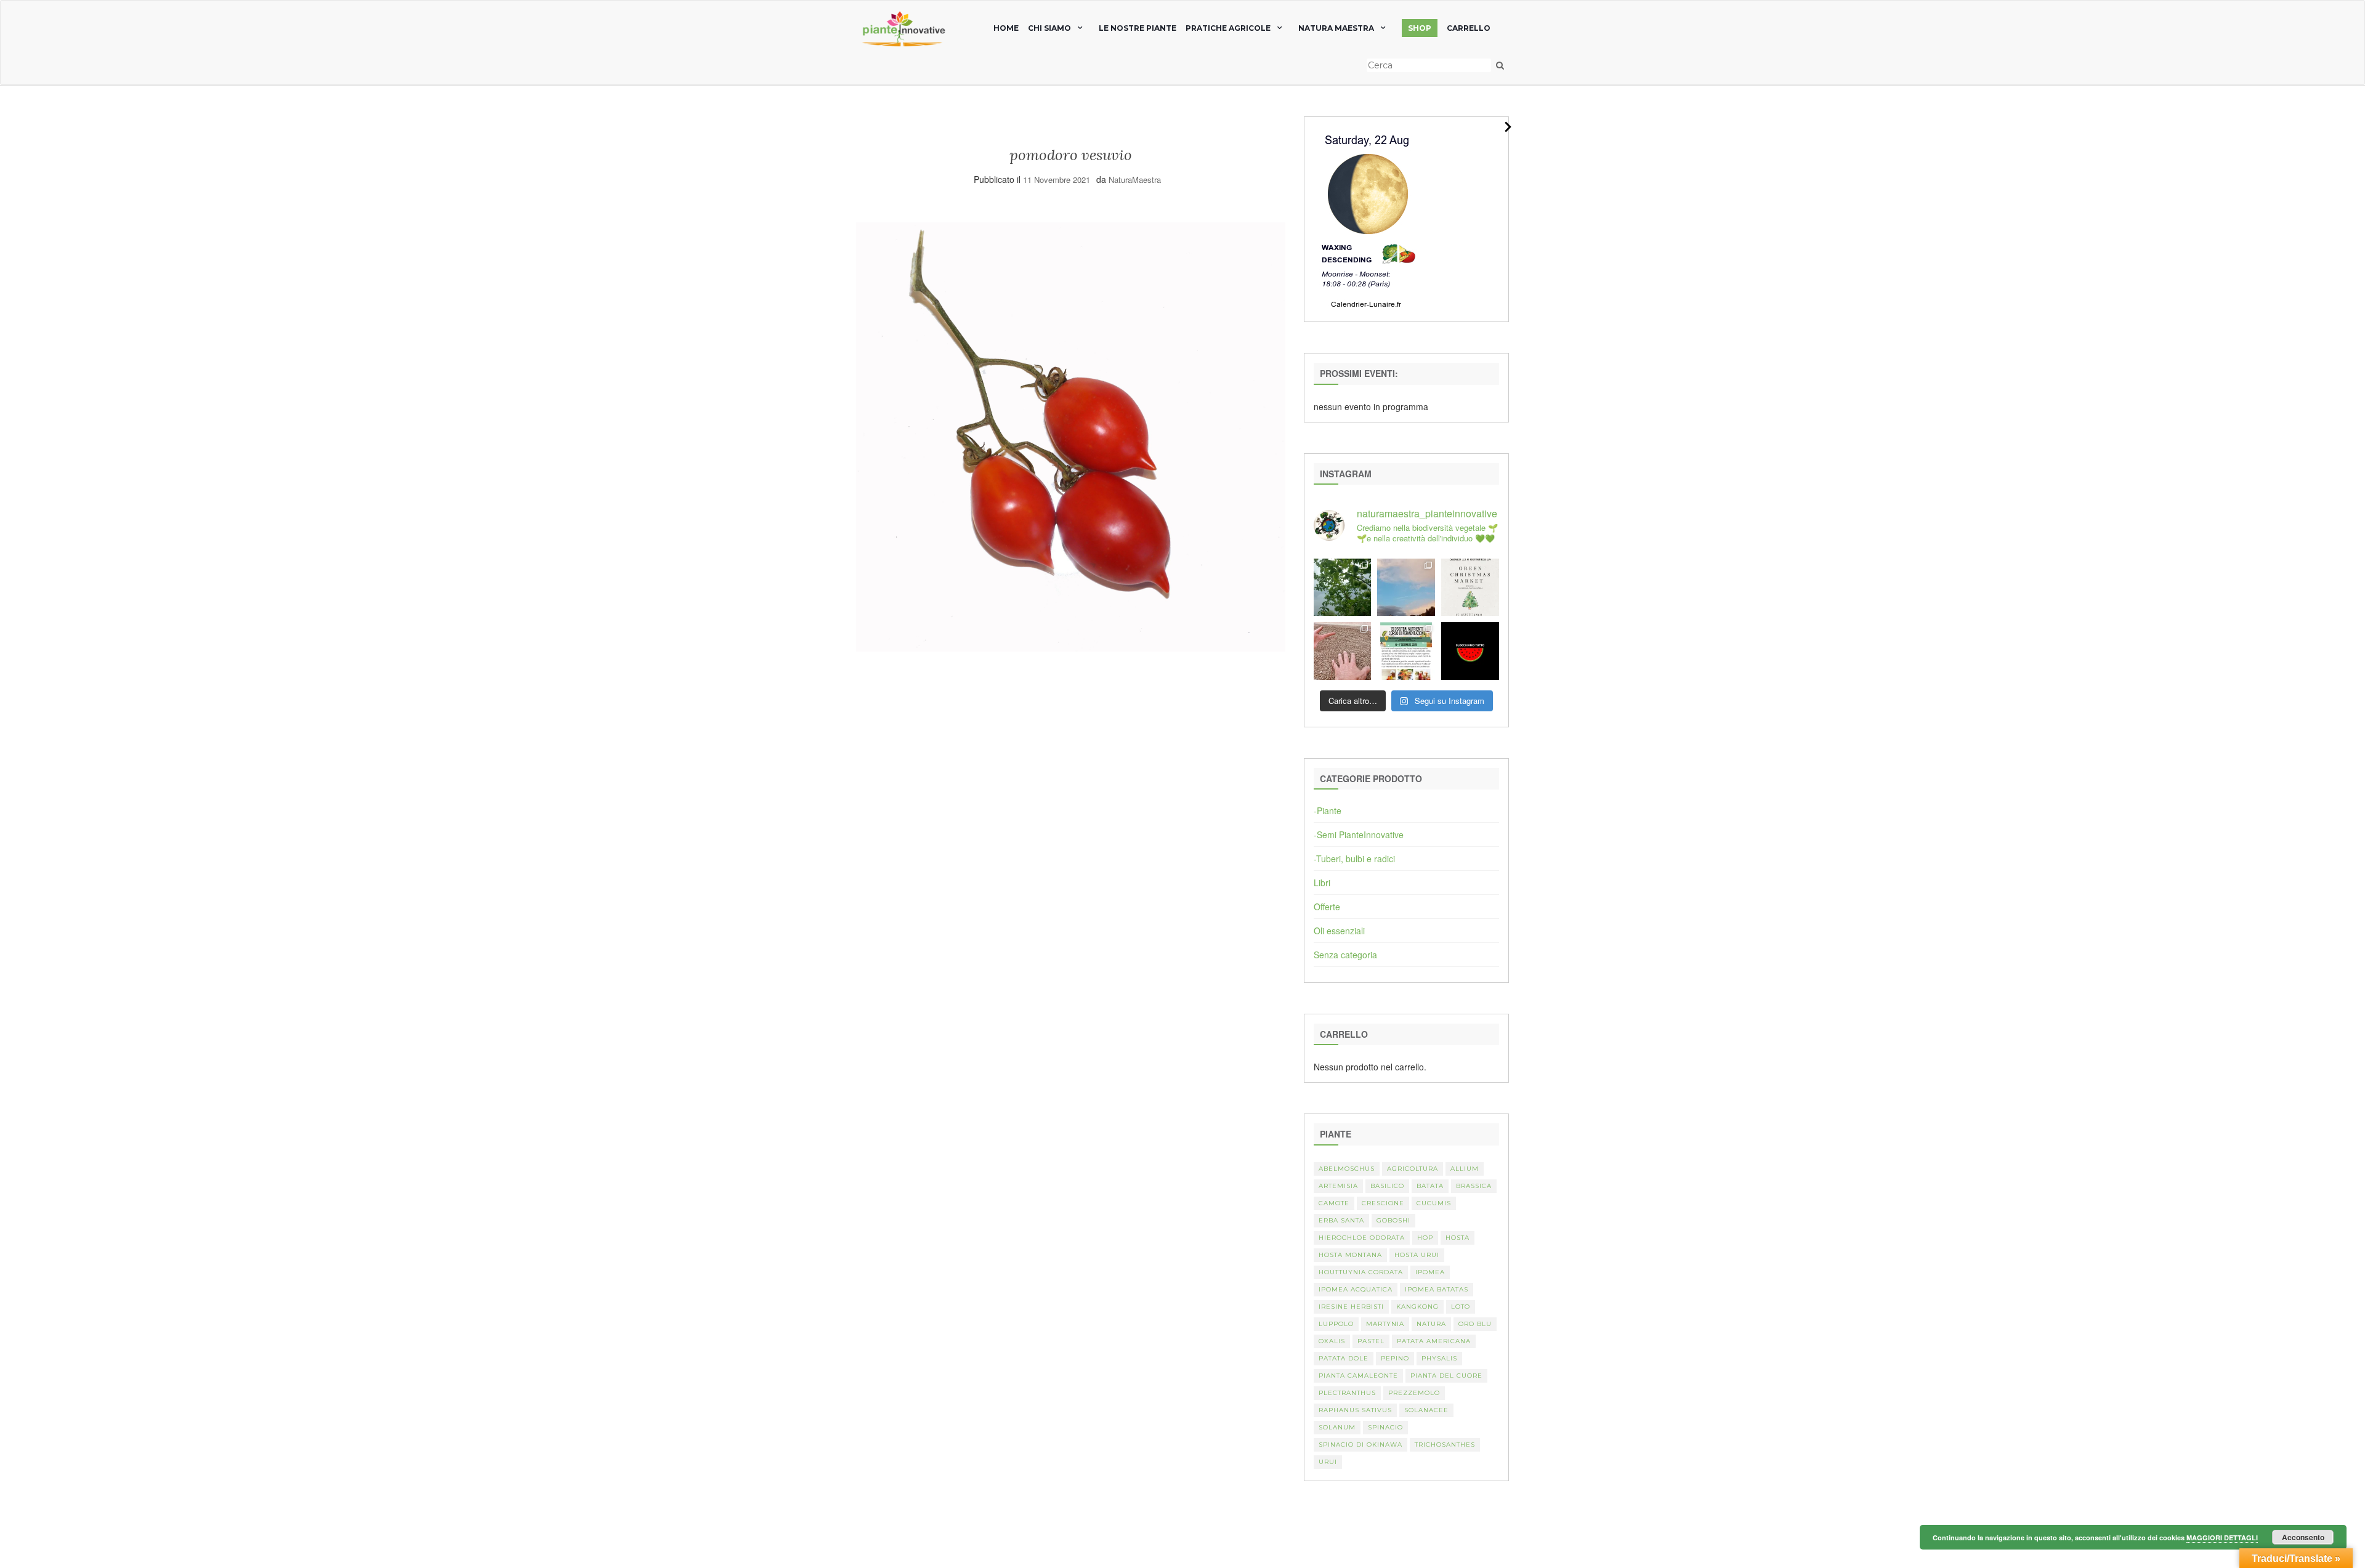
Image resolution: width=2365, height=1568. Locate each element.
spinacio (1385, 1427)
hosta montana (1350, 1255)
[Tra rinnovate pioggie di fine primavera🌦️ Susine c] (1343, 588)
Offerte (1327, 907)
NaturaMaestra (1135, 180)
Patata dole (1344, 1358)
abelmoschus (1347, 1169)
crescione (1383, 1203)
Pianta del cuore (1446, 1376)
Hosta (1457, 1238)
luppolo (1336, 1324)
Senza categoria (1345, 955)
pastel (1371, 1341)
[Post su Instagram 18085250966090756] (1470, 588)
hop (1425, 1238)
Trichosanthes (1445, 1445)
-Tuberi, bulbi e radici (1354, 859)
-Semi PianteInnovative (1359, 835)
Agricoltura (1413, 1169)
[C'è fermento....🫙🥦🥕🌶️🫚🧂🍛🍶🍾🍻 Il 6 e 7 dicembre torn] (1406, 651)
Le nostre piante (1138, 28)
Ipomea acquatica (1356, 1289)
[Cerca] (1500, 65)
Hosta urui (1417, 1255)
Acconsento (2303, 1537)
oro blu (1475, 1324)
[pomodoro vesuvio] (1071, 435)
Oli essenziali (1339, 931)
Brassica (1474, 1186)
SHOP (1420, 28)
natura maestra (1336, 28)
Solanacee (1426, 1410)
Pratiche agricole (1228, 28)
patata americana (1434, 1341)
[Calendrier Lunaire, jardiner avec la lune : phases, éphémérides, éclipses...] (1367, 218)
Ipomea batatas (1437, 1289)
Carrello (1469, 28)
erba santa (1341, 1220)
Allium (1465, 1169)
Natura (1431, 1324)
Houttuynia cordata (1361, 1272)
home (1006, 28)
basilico (1387, 1186)
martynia (1385, 1324)
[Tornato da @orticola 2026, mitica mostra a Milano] (1406, 588)
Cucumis (1434, 1203)
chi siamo (1049, 28)
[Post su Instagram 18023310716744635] (1470, 651)
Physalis (1439, 1358)
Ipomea (1430, 1272)
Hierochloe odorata (1362, 1238)
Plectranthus (1347, 1393)
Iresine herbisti (1351, 1307)
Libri (1322, 883)
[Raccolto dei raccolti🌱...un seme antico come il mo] (1343, 651)
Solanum (1337, 1427)
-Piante (1328, 810)
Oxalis (1332, 1341)
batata (1430, 1186)
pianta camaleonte (1358, 1376)
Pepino (1395, 1358)
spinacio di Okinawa (1360, 1445)
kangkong (1417, 1307)
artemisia (1338, 1186)
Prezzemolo (1414, 1393)
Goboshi (1393, 1220)
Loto (1461, 1307)
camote (1334, 1203)
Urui (1328, 1462)
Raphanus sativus (1355, 1410)
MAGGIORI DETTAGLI (2222, 1538)
